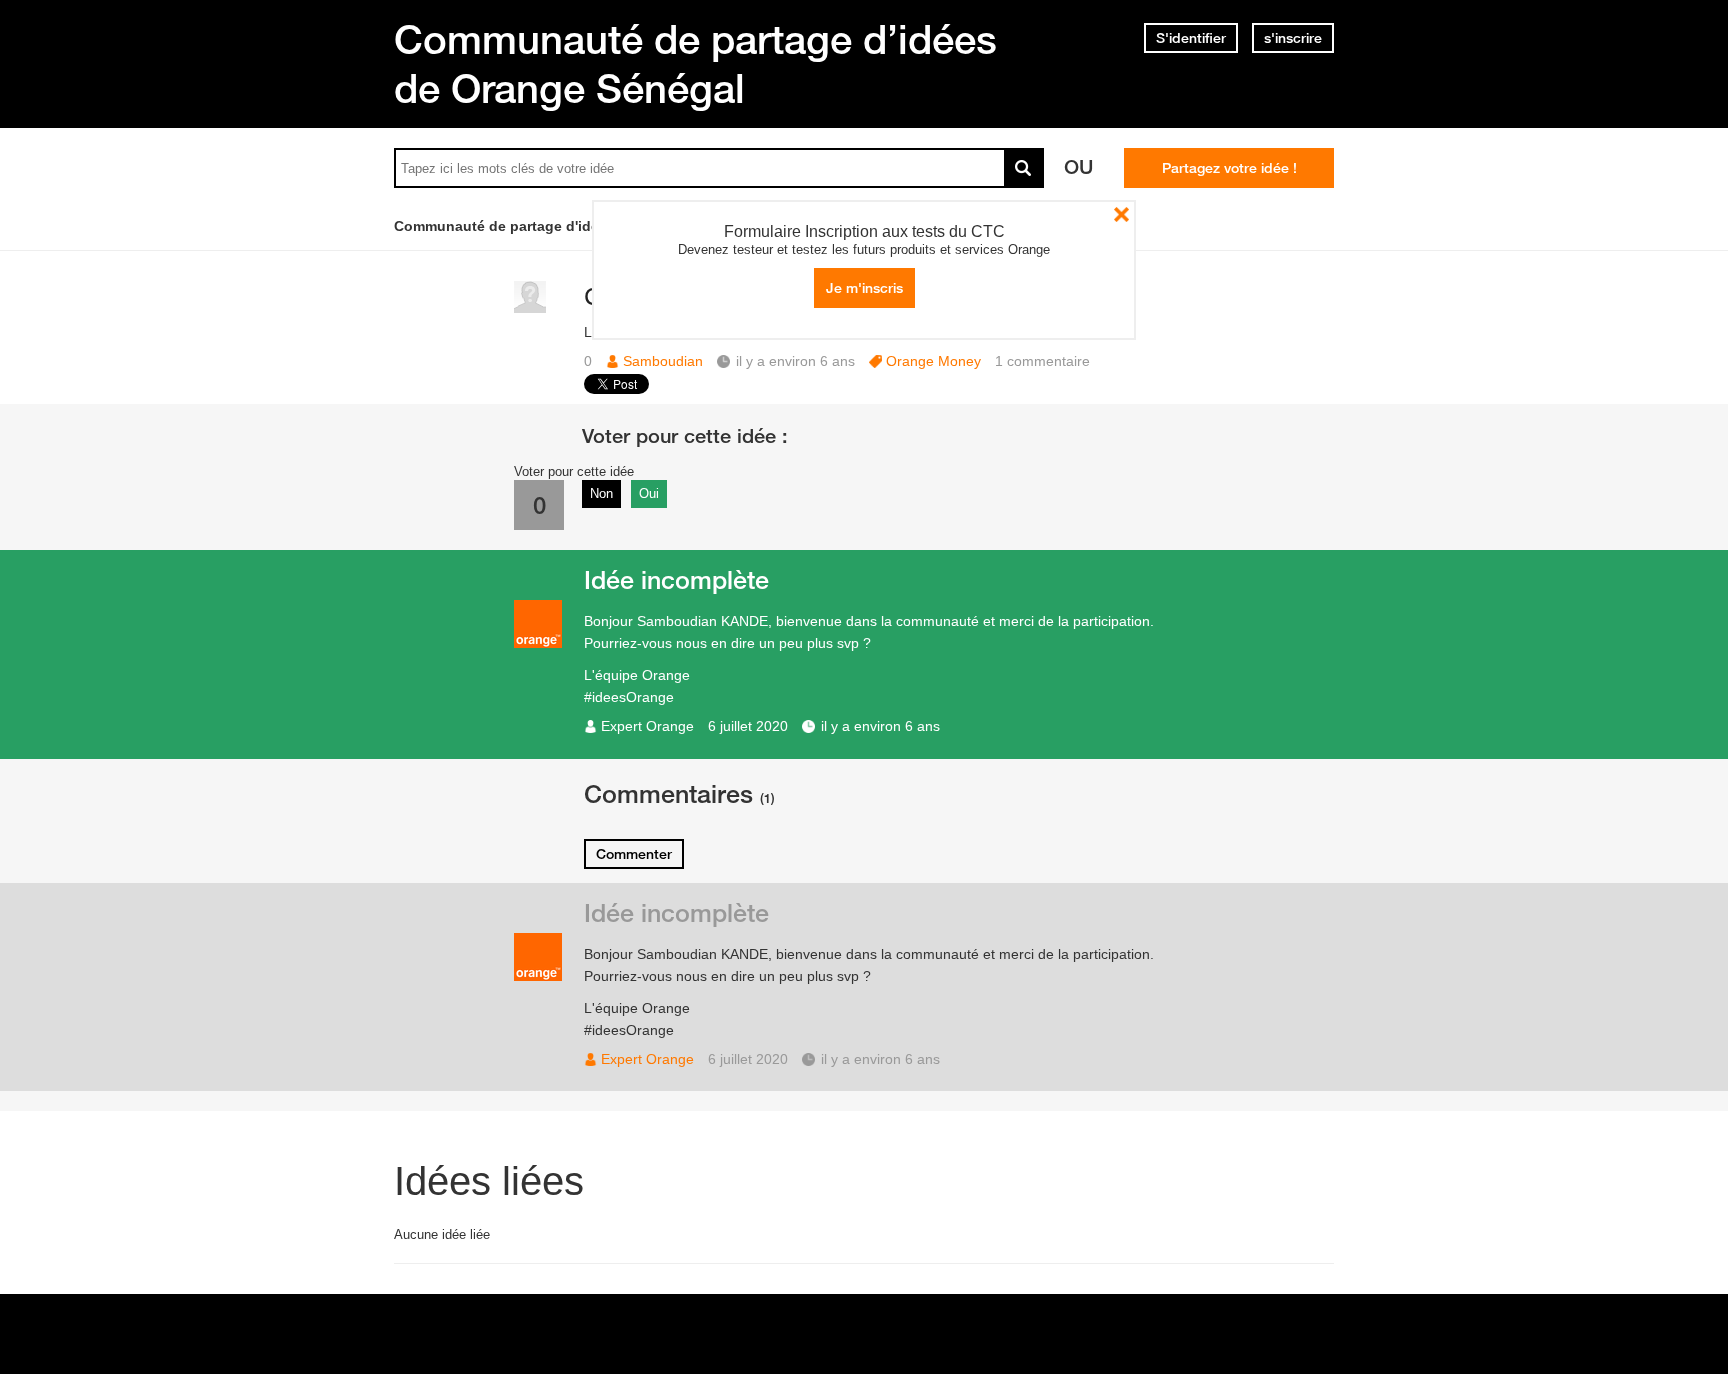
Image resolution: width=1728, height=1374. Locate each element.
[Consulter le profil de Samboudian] (530, 308)
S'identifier (1191, 38)
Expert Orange (647, 726)
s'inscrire (1293, 38)
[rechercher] (1024, 168)
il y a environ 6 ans (880, 726)
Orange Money (933, 361)
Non (601, 493)
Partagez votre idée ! (1229, 168)
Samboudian (663, 361)
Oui (649, 493)
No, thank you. (1121, 214)
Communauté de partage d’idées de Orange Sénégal (695, 63)
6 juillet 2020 (748, 726)
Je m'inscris (864, 288)
